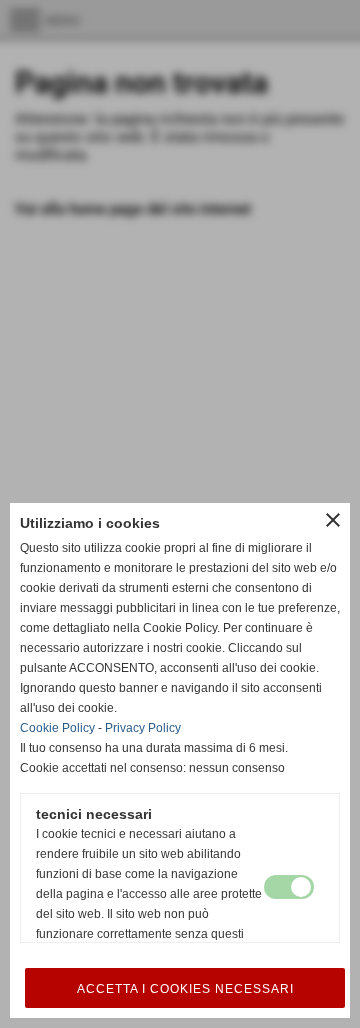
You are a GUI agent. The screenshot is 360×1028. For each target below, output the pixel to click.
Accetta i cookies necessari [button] (185, 989)
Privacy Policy (143, 728)
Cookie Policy (57, 728)
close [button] (333, 520)
